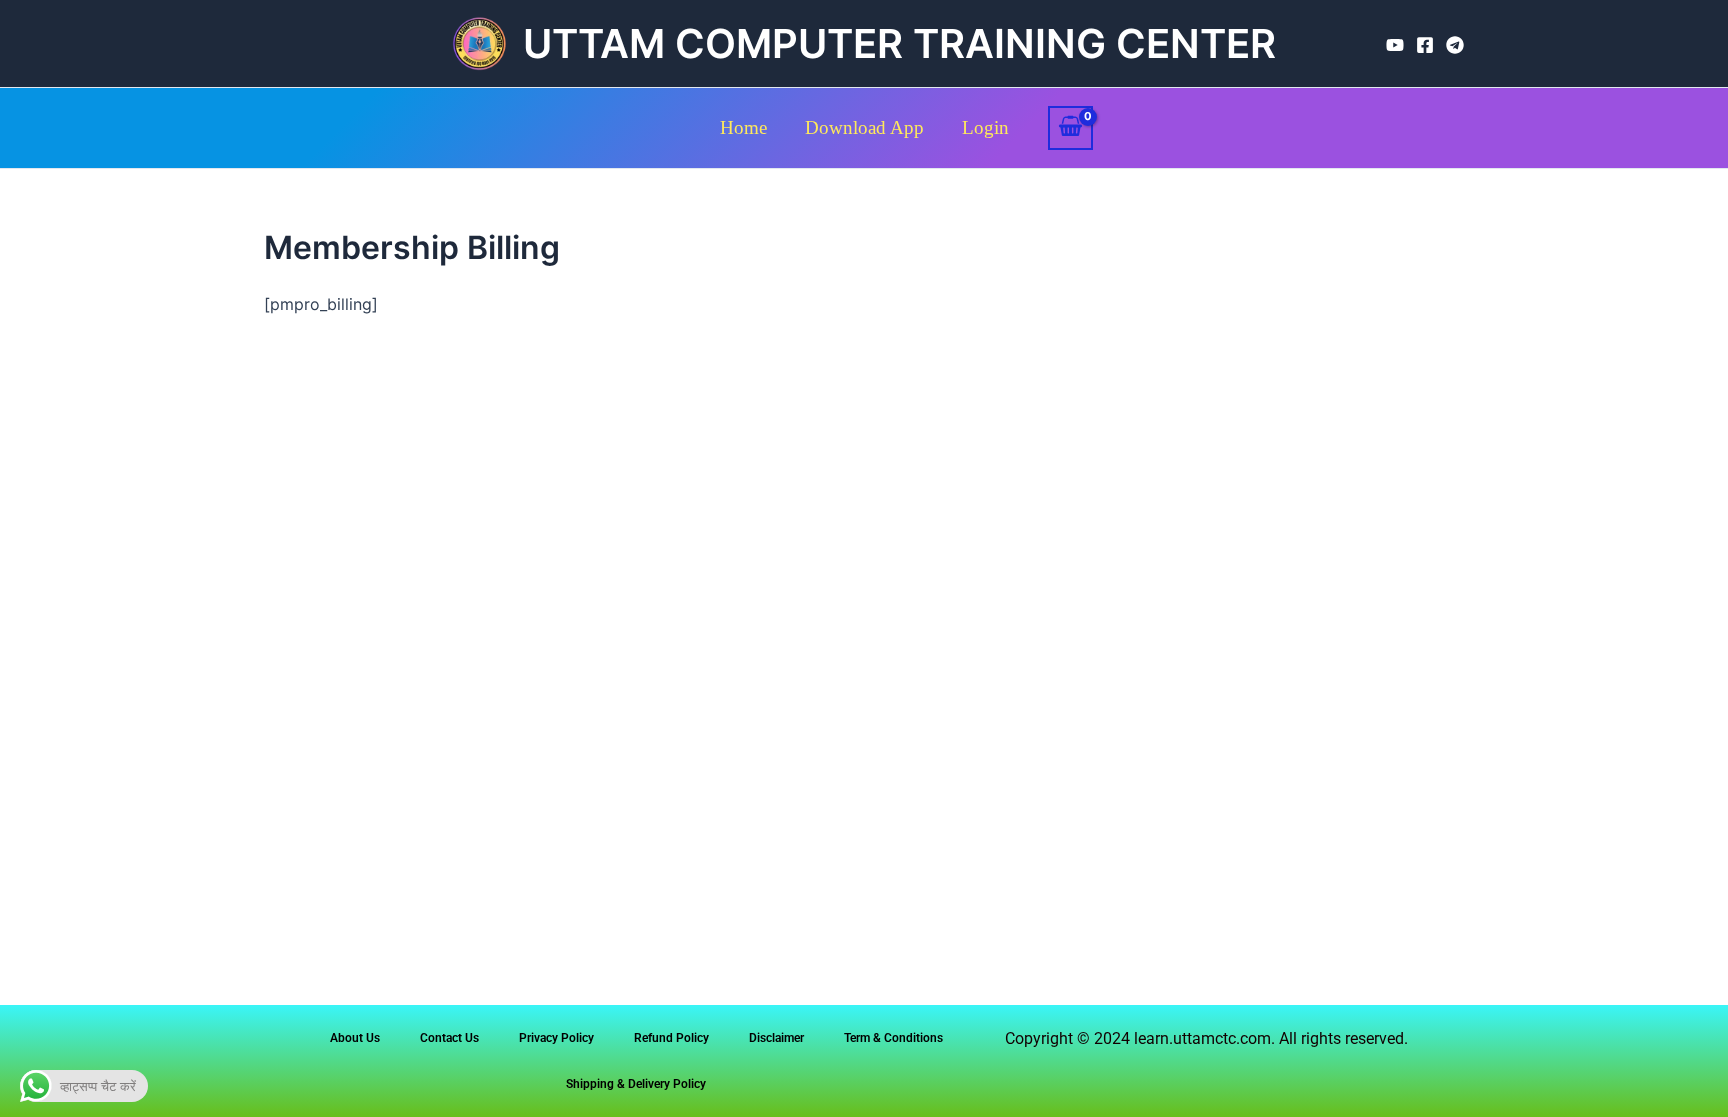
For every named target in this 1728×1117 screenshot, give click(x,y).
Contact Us (449, 1038)
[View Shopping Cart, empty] (1071, 128)
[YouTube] (1395, 45)
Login (985, 127)
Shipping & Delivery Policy (636, 1084)
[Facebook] (1425, 45)
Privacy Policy (556, 1038)
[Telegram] (1455, 45)
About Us (355, 1038)
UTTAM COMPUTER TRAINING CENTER (899, 43)
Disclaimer (776, 1038)
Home (743, 127)
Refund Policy (671, 1038)
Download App (864, 127)
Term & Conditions (893, 1038)
